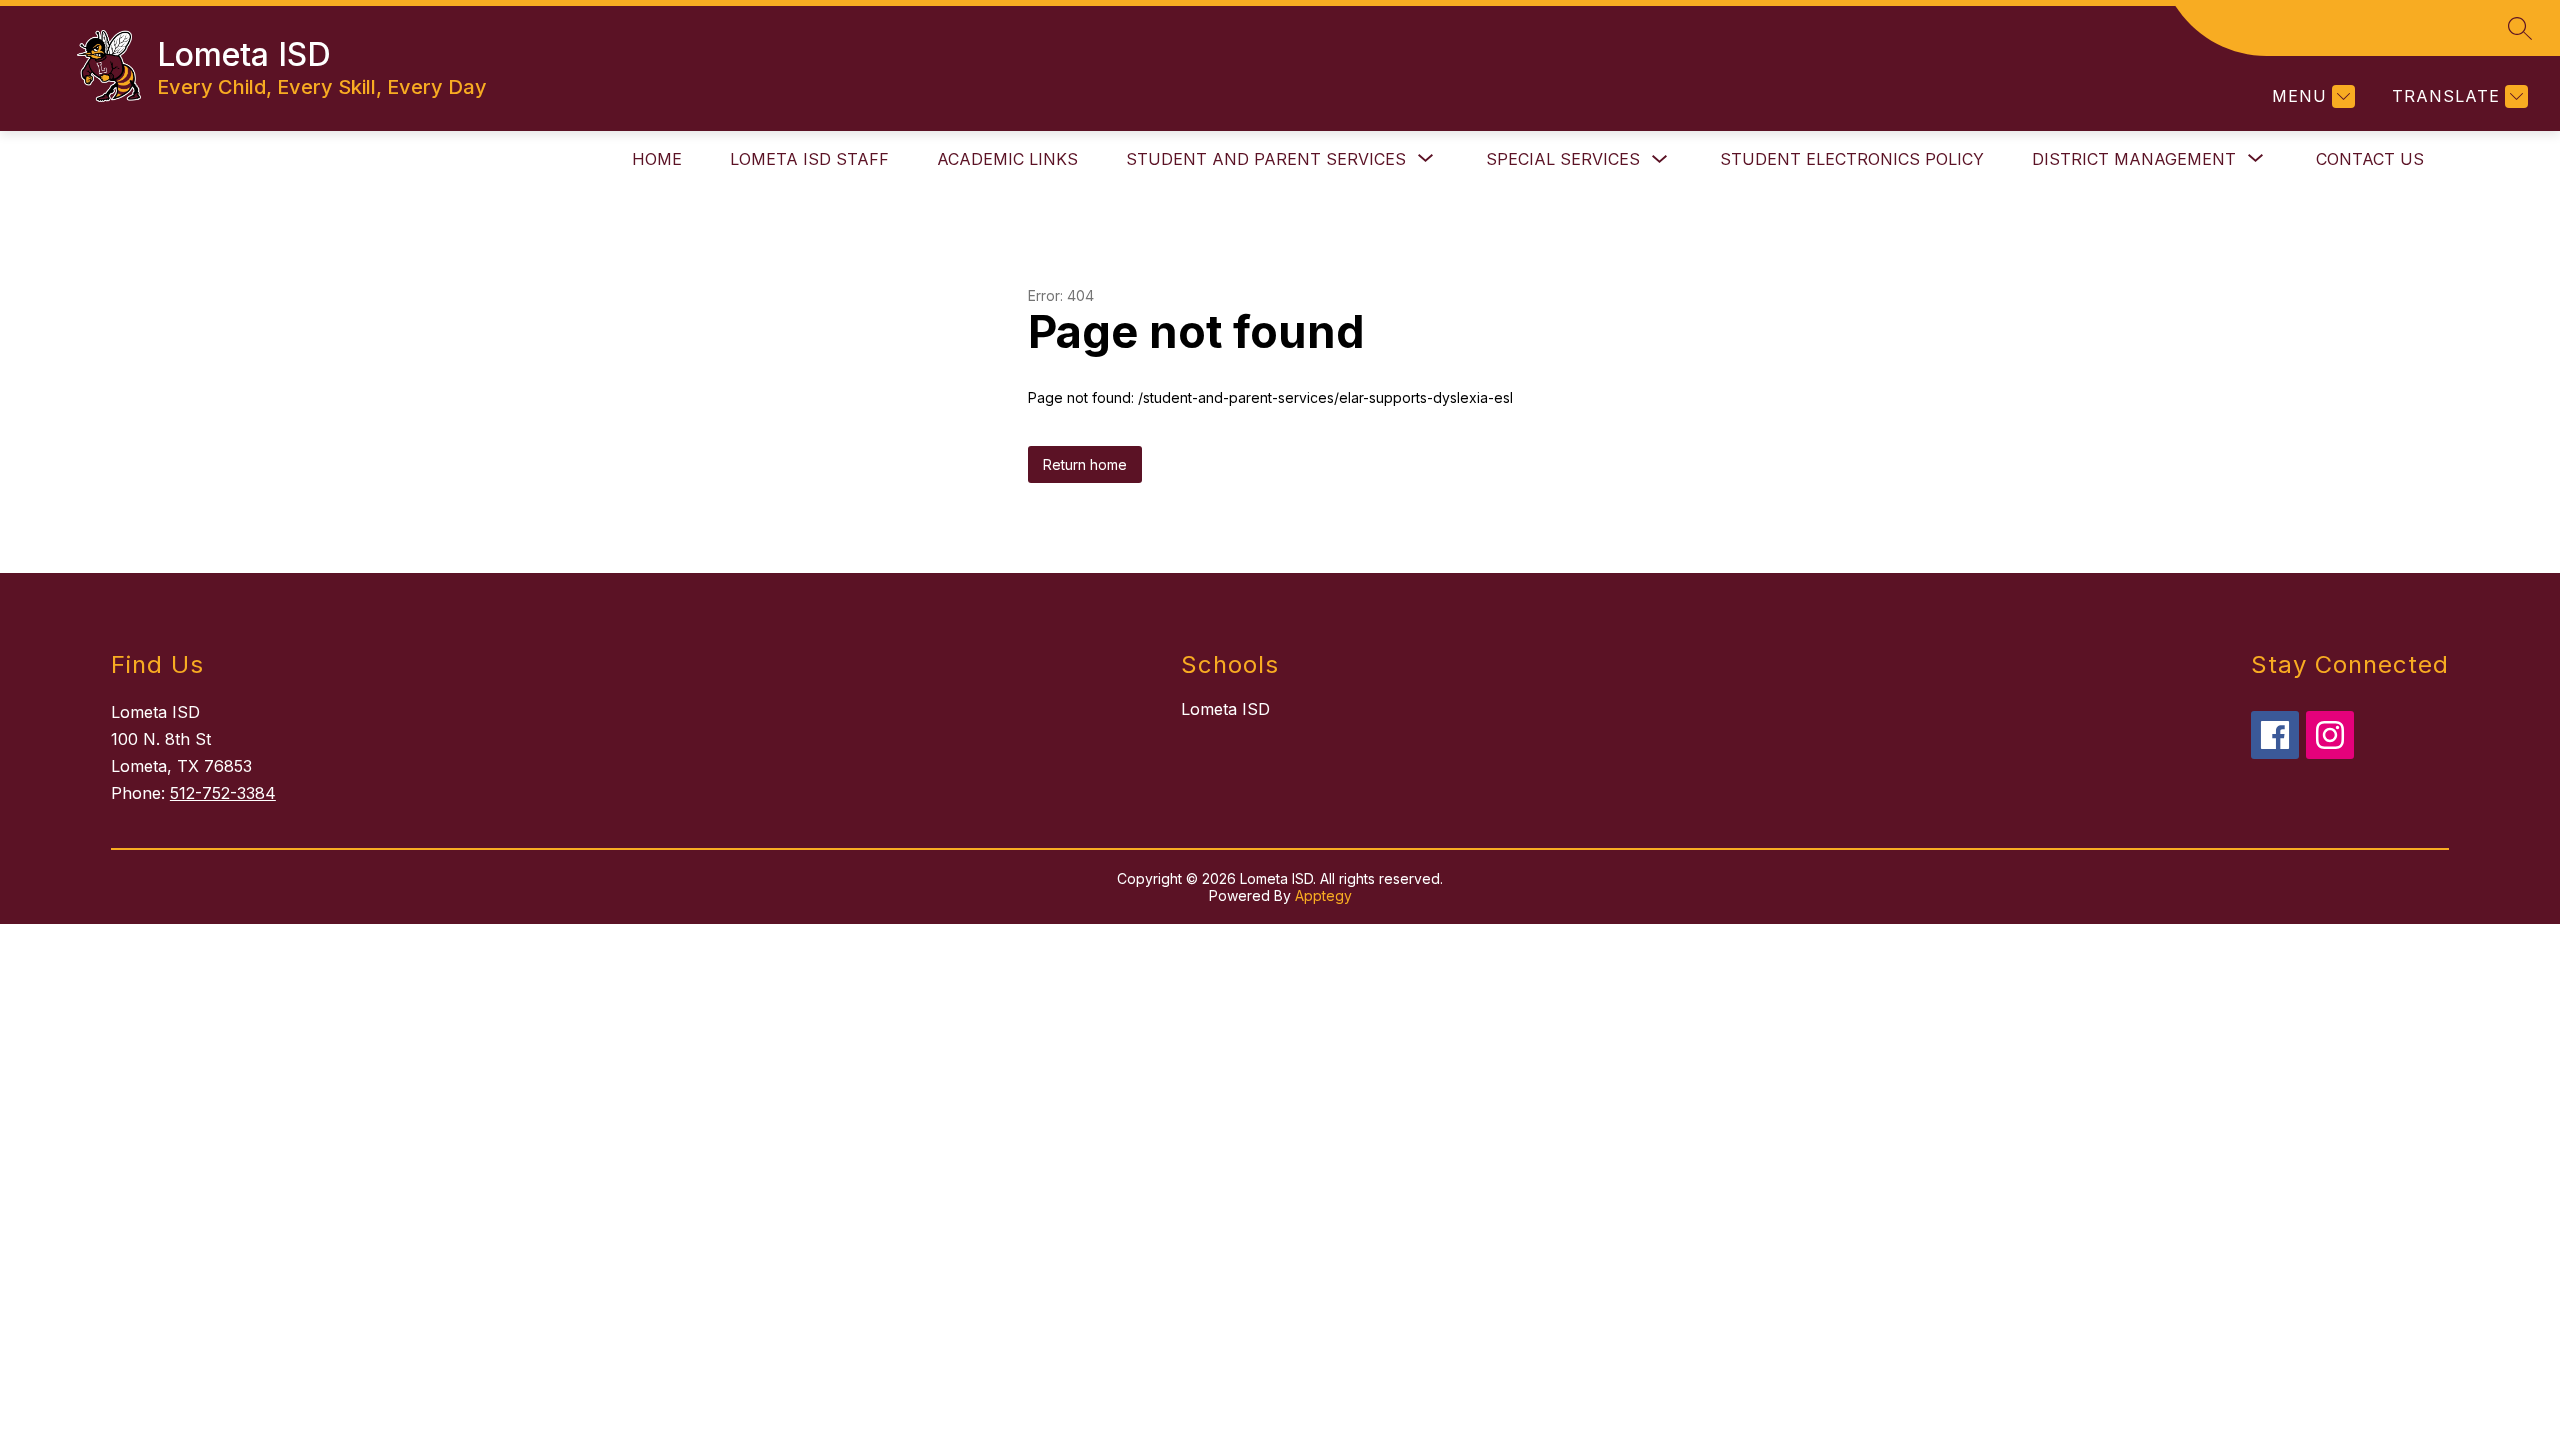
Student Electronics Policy (1852, 159)
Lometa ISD (1225, 709)
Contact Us (2370, 159)
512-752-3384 (223, 793)
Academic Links (1007, 159)
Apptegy (1323, 895)
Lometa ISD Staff (809, 159)
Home (657, 159)
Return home (1085, 464)
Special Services (1563, 159)
